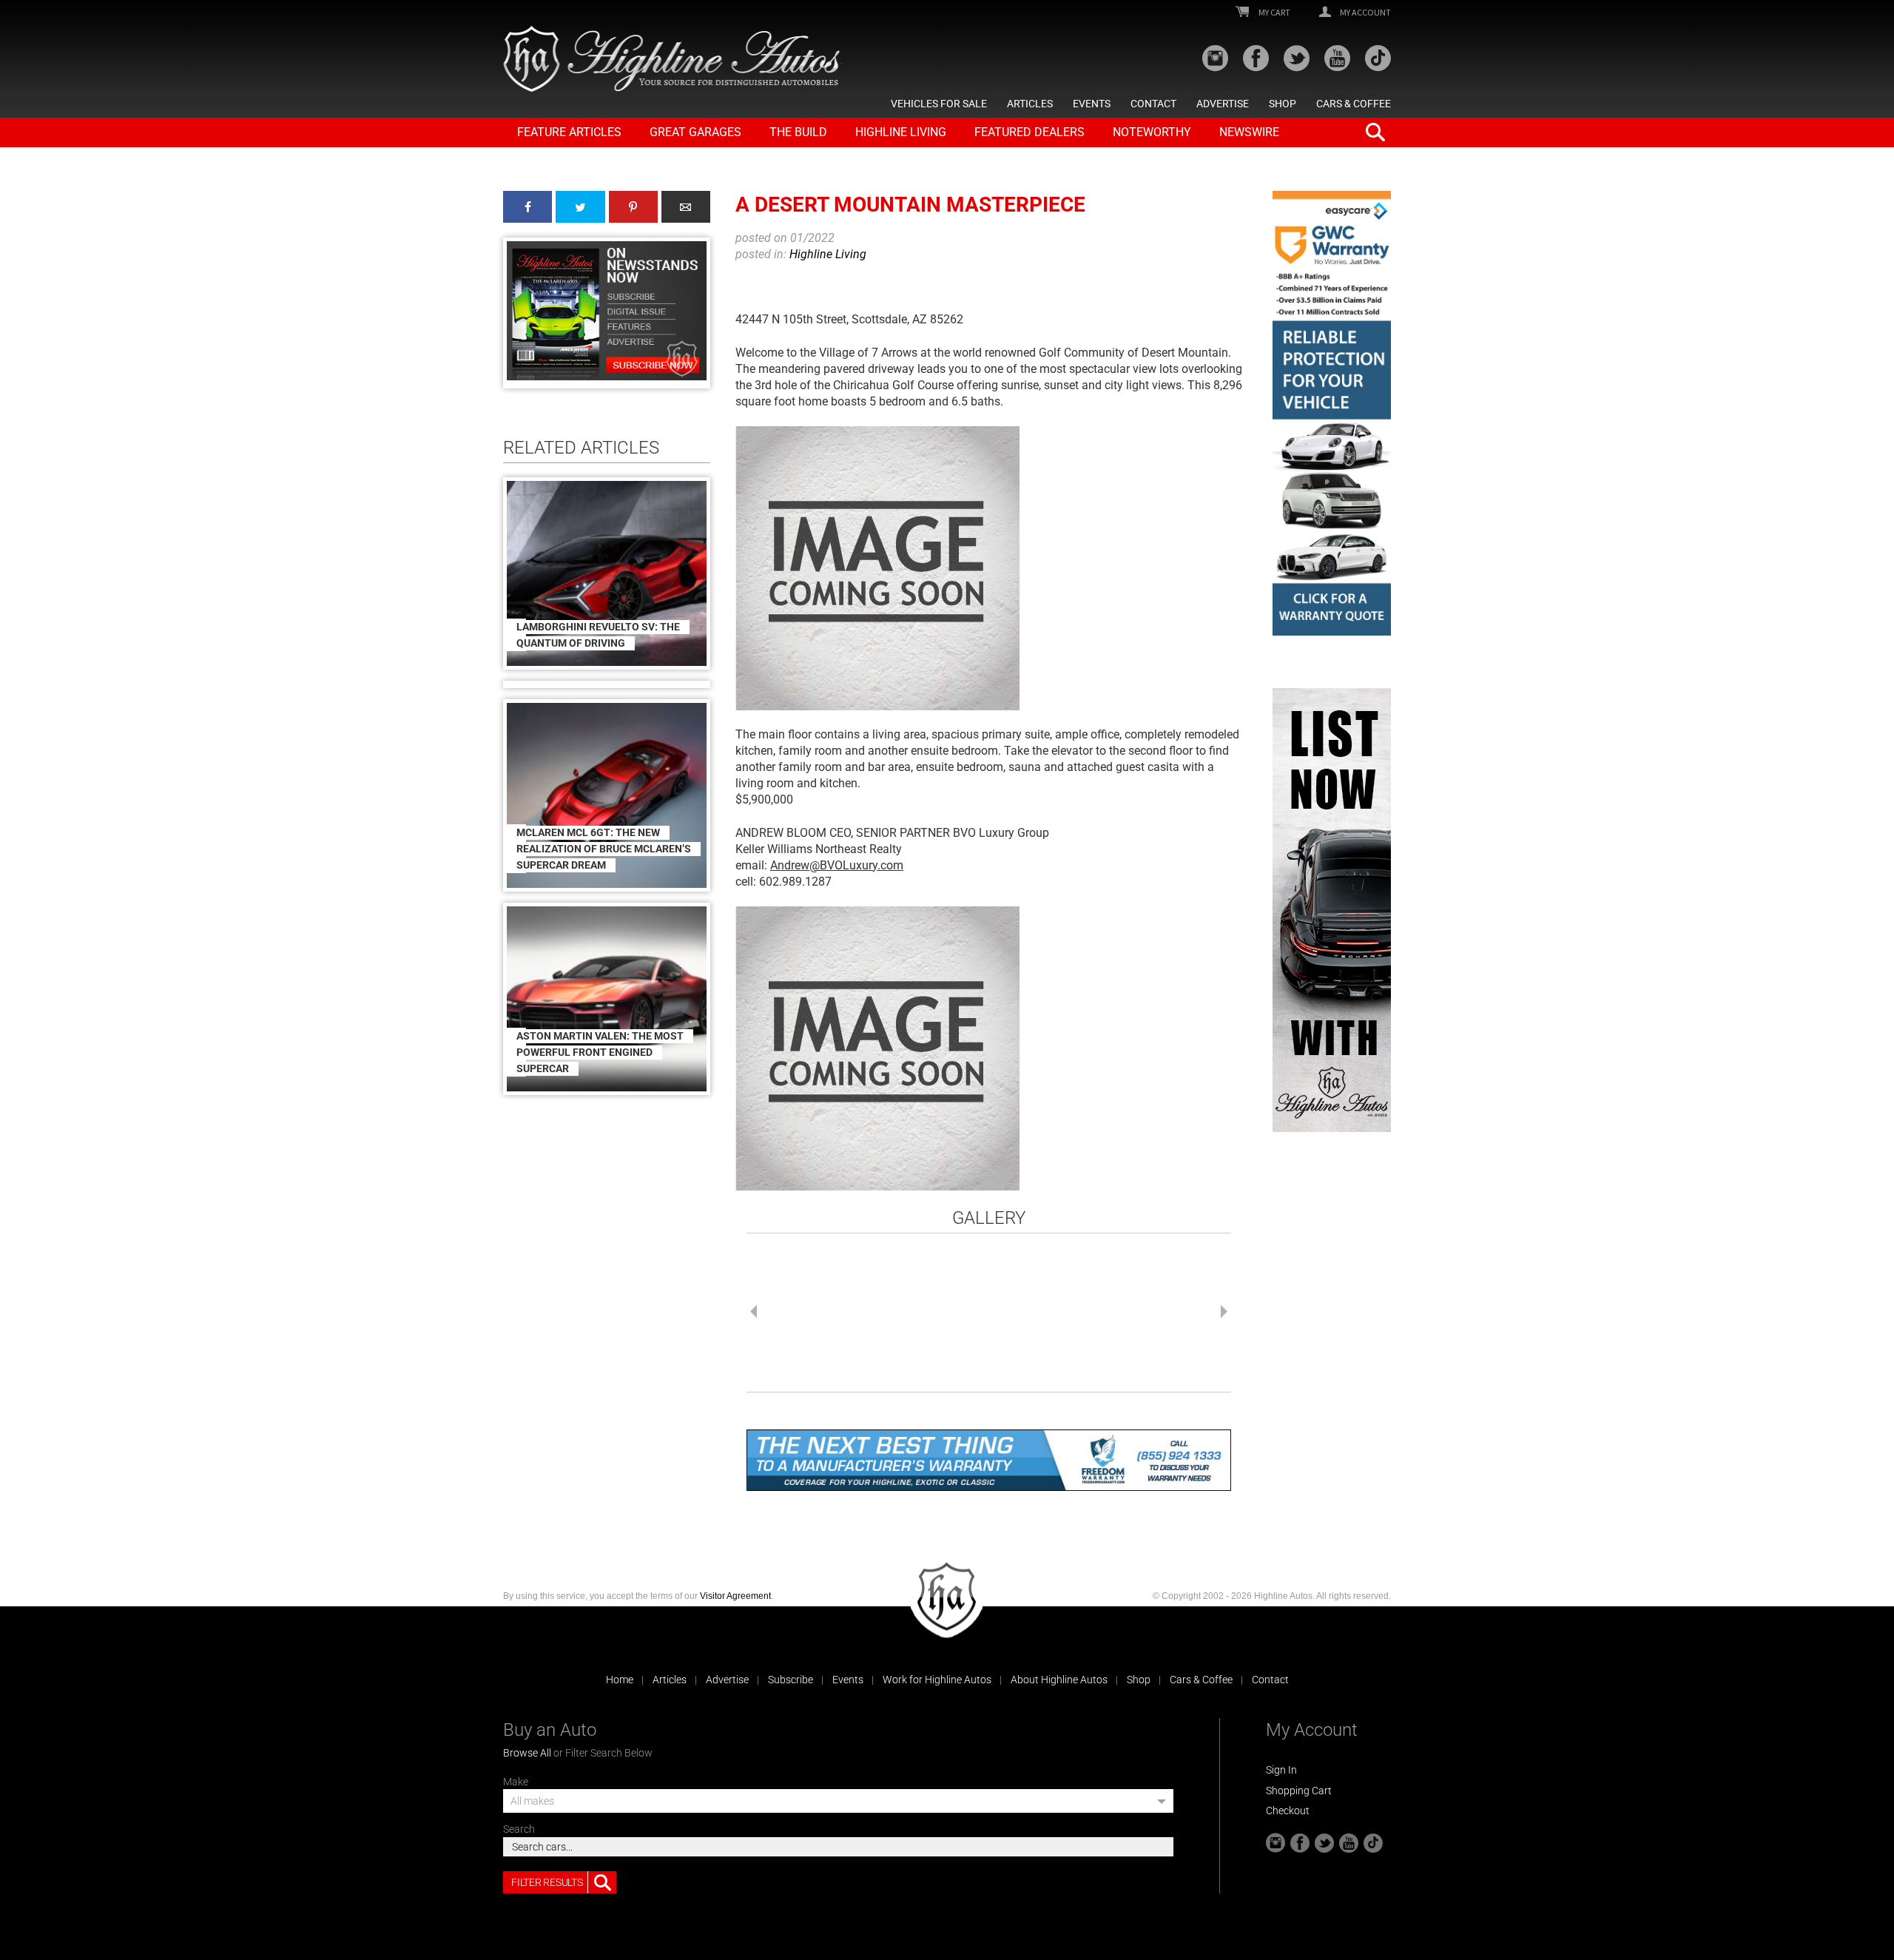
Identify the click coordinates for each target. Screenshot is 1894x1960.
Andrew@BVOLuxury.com (837, 865)
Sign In (1281, 1770)
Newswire (1249, 132)
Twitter (580, 207)
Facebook (528, 207)
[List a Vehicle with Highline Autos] (1332, 910)
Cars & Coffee (1354, 104)
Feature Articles (569, 132)
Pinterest (633, 207)
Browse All (527, 1753)
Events (1092, 104)
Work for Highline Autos (937, 1680)
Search (519, 1829)
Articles (1030, 104)
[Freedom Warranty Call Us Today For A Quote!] (989, 1460)
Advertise (1223, 104)
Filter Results (547, 1882)
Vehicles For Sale (939, 104)
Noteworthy (1152, 132)
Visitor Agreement (735, 1596)
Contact (1153, 104)
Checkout (1288, 1811)
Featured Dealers (1029, 132)
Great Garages (695, 132)
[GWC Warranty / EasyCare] (1332, 413)
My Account (1365, 13)
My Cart (1274, 13)
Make (516, 1782)
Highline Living (901, 132)
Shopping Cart (1299, 1791)
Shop (1283, 104)
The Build (798, 132)
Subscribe (791, 1680)
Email (686, 207)
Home (620, 1680)
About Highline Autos (1059, 1680)
